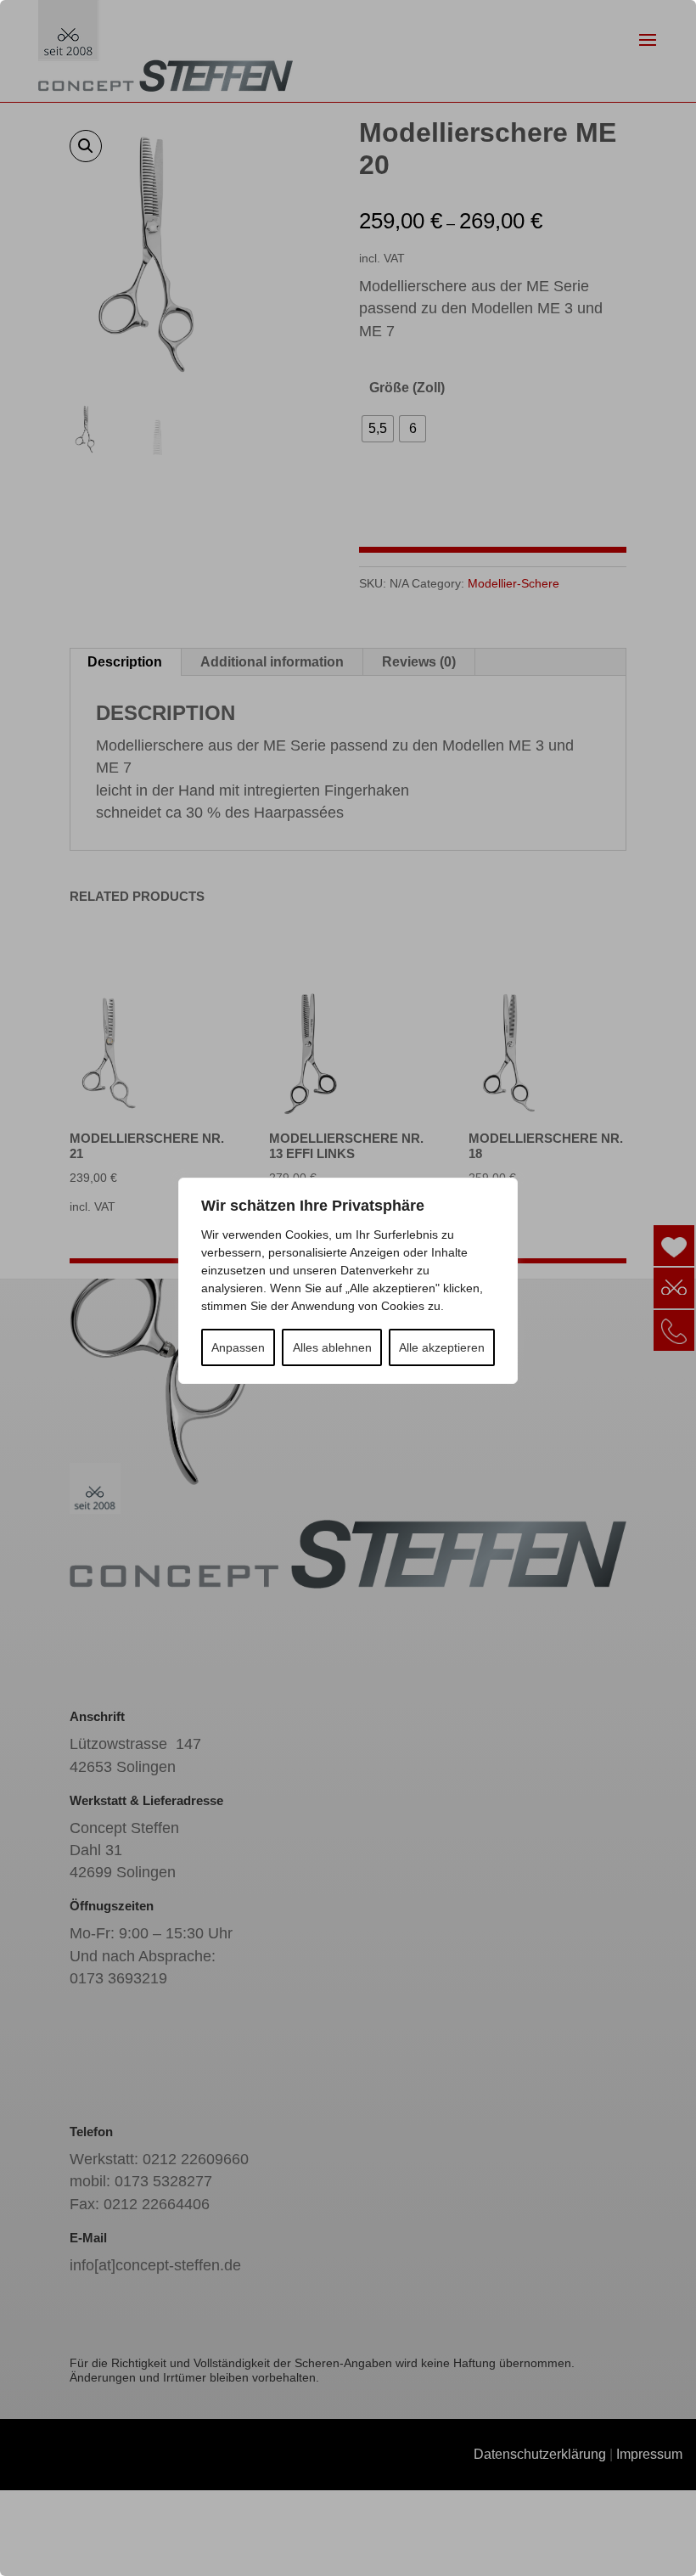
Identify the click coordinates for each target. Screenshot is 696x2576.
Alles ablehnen (332, 1347)
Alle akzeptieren (442, 1347)
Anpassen (238, 1347)
